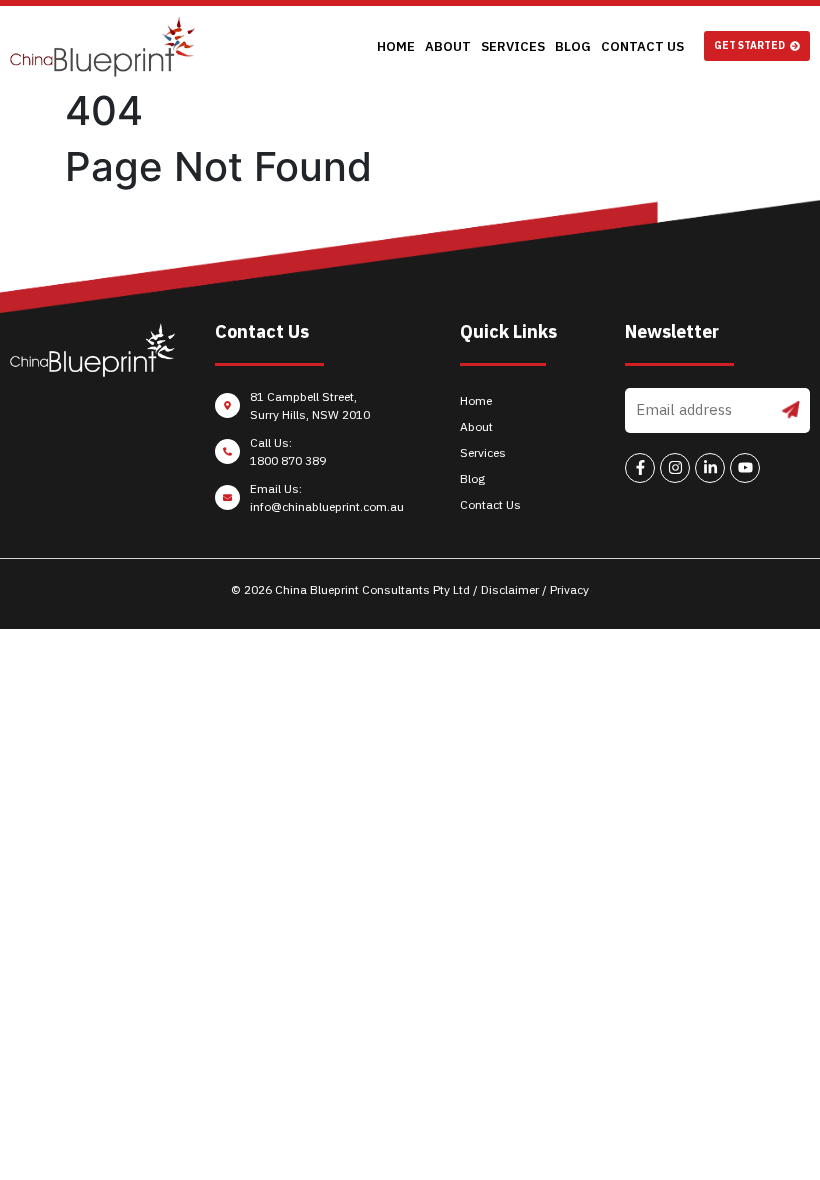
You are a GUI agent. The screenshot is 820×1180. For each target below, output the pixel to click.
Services (513, 46)
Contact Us (642, 46)
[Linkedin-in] (710, 468)
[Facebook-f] (640, 468)
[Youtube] (745, 468)
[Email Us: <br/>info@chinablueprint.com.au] (312, 503)
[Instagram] (675, 468)
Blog (573, 46)
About (448, 46)
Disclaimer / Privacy (535, 589)
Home (396, 46)
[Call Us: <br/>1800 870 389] (312, 457)
